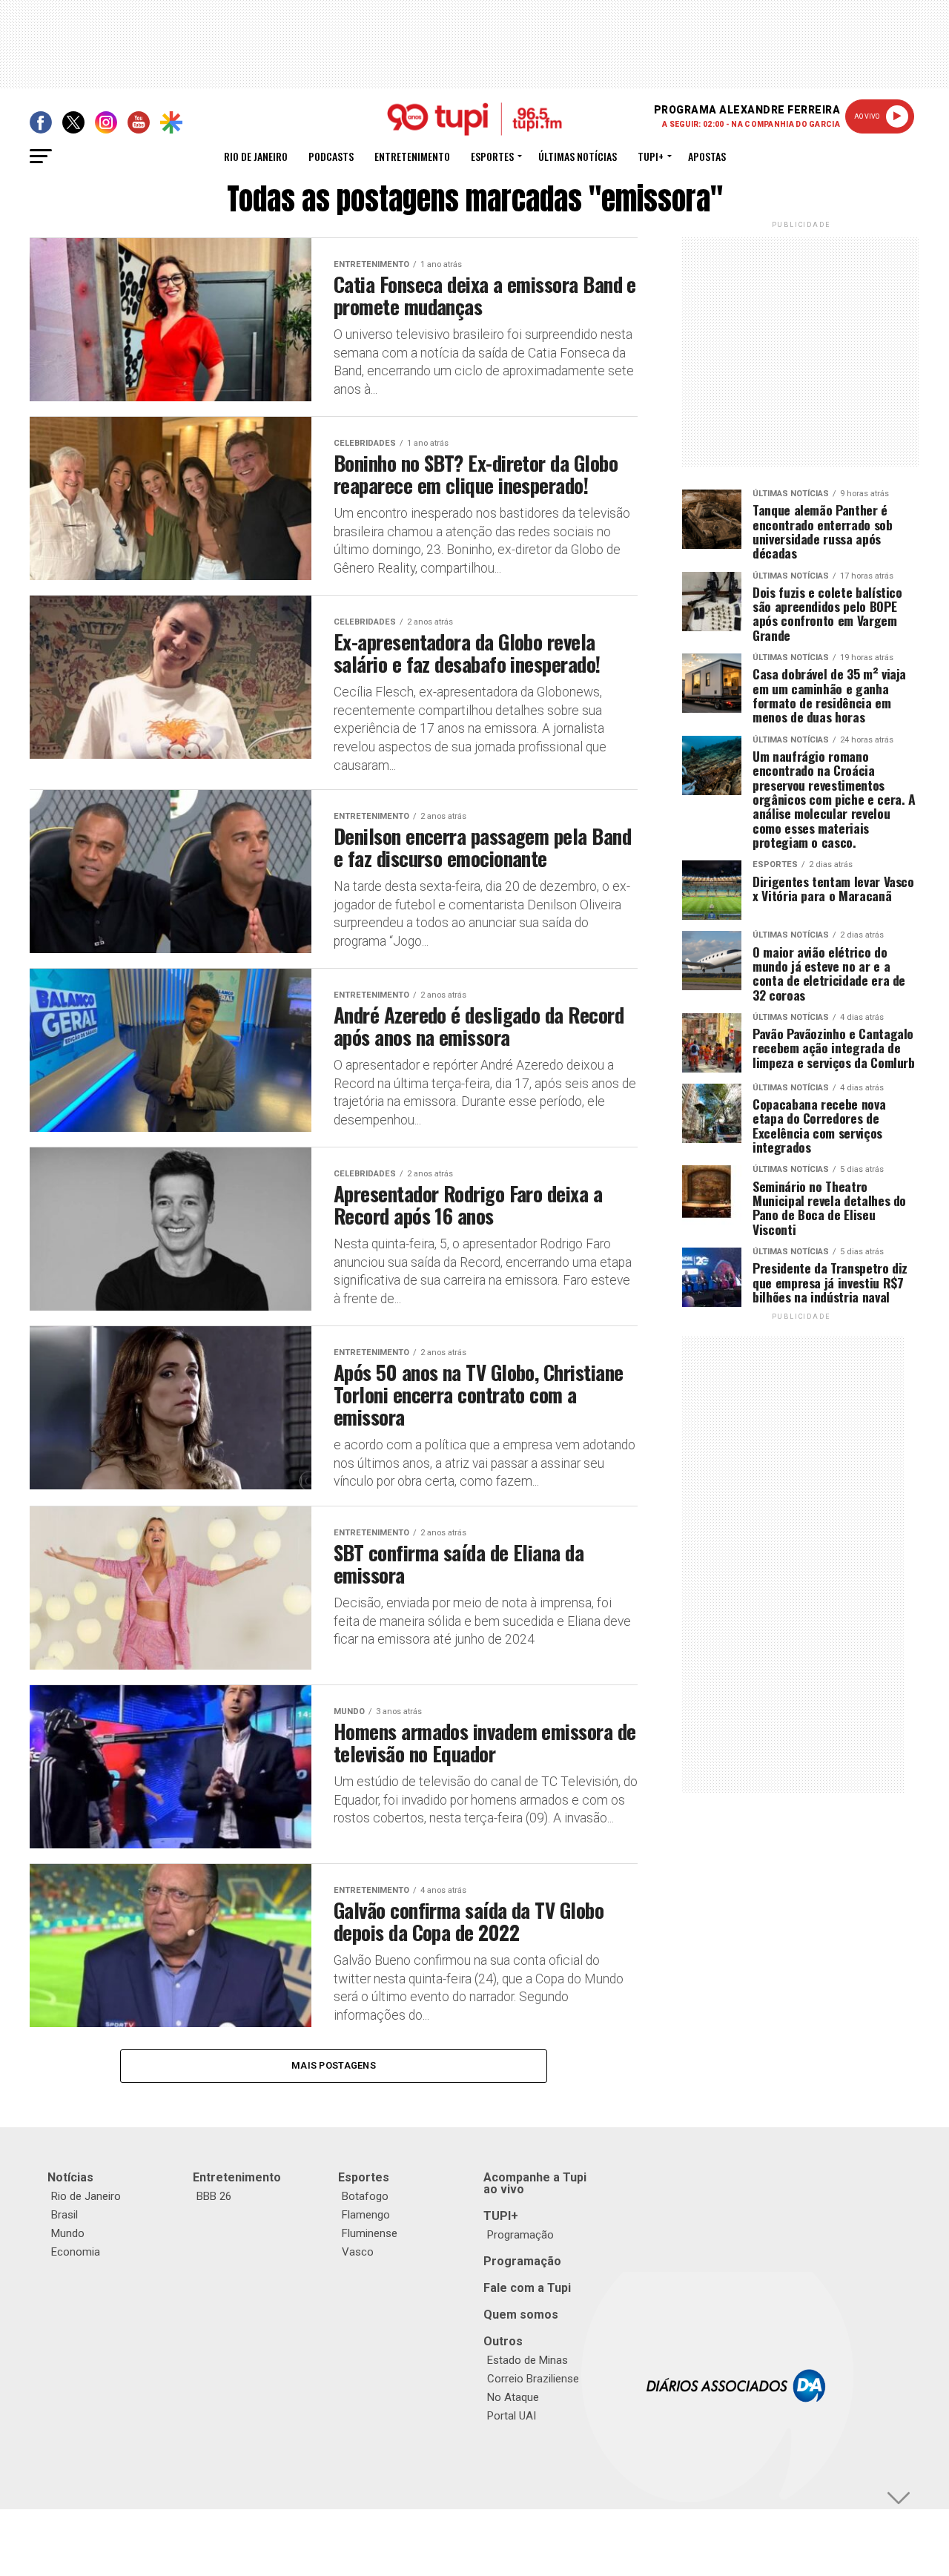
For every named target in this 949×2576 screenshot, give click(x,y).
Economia (76, 2252)
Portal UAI (512, 2416)
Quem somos (521, 2315)
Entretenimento (412, 156)
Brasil (65, 2215)
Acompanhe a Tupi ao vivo (535, 2183)
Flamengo (366, 2215)
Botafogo (365, 2196)
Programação (520, 2235)
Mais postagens (334, 2065)
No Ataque (513, 2397)
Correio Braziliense (533, 2379)
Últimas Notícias (578, 156)
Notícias (70, 2177)
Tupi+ (651, 156)
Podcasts (331, 156)
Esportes (492, 156)
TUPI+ (501, 2216)
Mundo (68, 2233)
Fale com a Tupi (527, 2288)
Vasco (358, 2252)
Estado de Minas (528, 2360)
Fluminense (370, 2233)
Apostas (707, 156)
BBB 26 (214, 2196)
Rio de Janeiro (256, 156)
